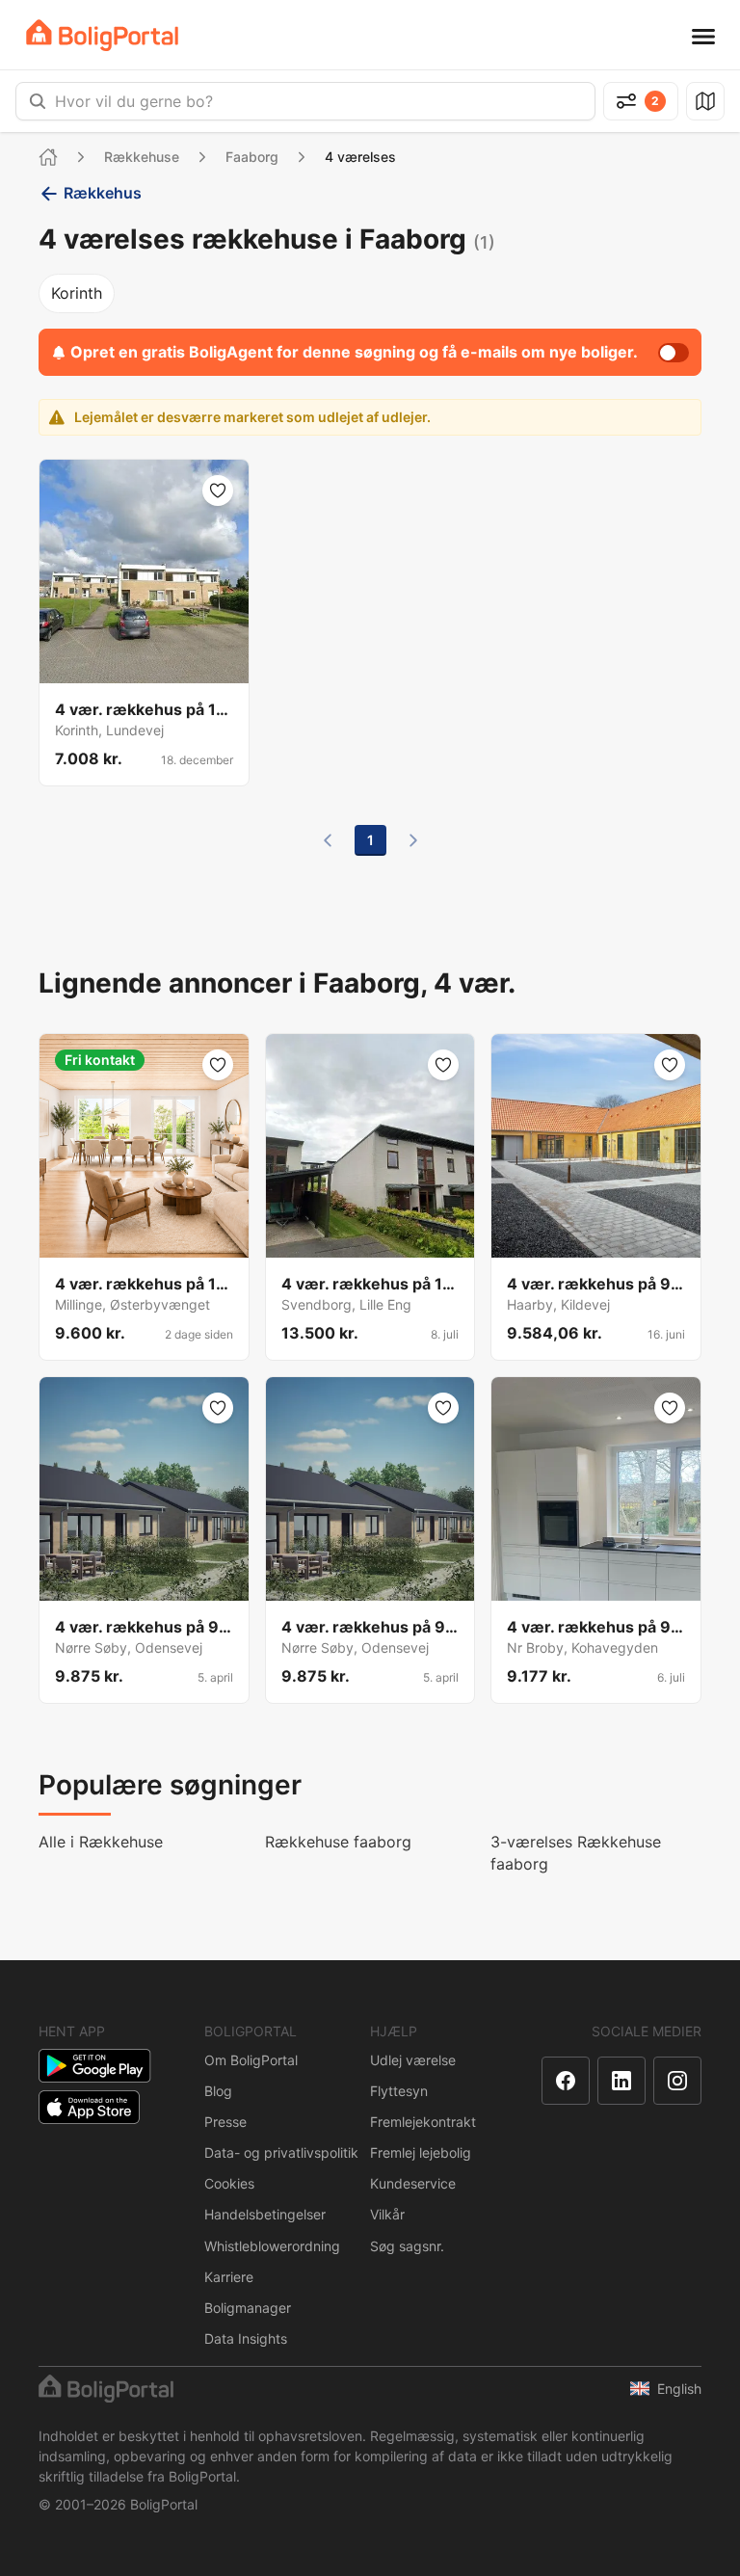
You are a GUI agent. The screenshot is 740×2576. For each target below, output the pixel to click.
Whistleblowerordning (272, 2246)
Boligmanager (248, 2308)
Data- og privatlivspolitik (281, 2152)
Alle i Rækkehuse (101, 1842)
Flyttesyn (399, 2091)
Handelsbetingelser (265, 2214)
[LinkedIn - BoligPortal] (621, 2081)
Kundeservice (413, 2183)
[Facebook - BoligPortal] (566, 2081)
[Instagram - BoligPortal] (677, 2081)
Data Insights (246, 2338)
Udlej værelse (413, 2060)
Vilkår (387, 2214)
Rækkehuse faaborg (338, 1842)
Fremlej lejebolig (421, 2152)
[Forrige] (328, 840)
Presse (225, 2122)
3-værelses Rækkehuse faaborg (576, 1853)
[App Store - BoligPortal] (89, 2107)
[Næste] (413, 840)
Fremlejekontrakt (423, 2122)
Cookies (229, 2183)
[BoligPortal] (102, 35)
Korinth (77, 293)
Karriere (229, 2277)
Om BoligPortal (251, 2060)
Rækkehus (103, 193)
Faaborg (252, 157)
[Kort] (705, 101)
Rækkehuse (142, 157)
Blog (218, 2091)
